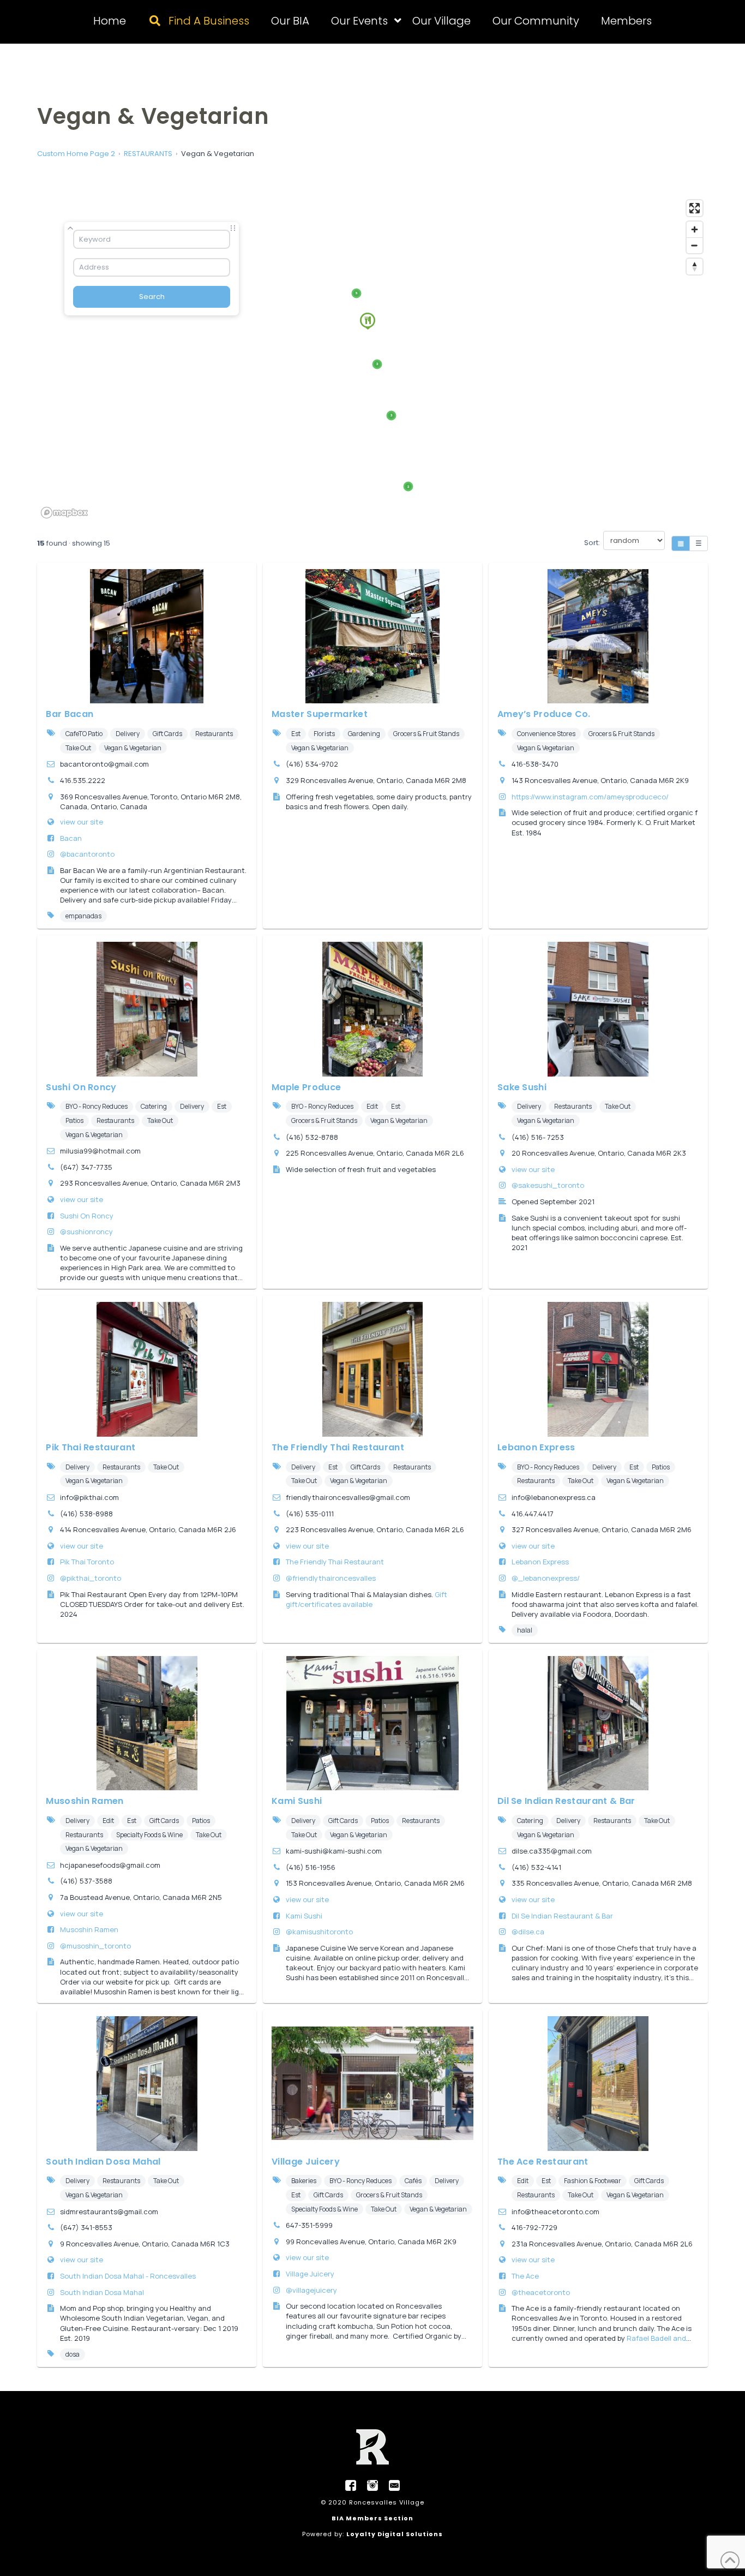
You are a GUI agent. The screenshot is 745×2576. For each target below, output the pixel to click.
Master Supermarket (320, 714)
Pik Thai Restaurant (91, 1447)
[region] (372, 358)
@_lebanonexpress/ (546, 1578)
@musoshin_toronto (95, 1946)
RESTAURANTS (148, 154)
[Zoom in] (695, 229)
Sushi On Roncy (81, 1087)
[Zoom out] (695, 245)
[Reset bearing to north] (695, 267)
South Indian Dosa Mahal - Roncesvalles (128, 2276)
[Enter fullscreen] (695, 208)
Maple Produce (306, 1087)
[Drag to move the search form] (233, 228)
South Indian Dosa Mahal (103, 2162)
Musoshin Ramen (85, 1801)
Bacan (71, 838)
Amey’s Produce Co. (544, 714)
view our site (82, 822)
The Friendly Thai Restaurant (338, 1447)
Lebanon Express (536, 1447)
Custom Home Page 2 (76, 154)
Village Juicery (306, 2162)
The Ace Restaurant (543, 2162)
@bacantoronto (87, 854)
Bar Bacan (70, 714)
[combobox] (152, 239)
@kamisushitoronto (319, 1932)
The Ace (525, 2276)
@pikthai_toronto (91, 1578)
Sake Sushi (522, 1087)
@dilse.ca (528, 1932)
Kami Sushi (297, 1801)
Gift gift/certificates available (367, 1599)
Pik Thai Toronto (87, 1562)
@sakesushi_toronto (548, 1185)
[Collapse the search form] (70, 228)
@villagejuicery (311, 2290)
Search (152, 297)
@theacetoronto (541, 2292)
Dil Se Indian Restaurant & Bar (566, 1801)
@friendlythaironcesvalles (331, 1578)
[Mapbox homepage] (64, 513)
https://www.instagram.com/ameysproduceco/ (590, 797)
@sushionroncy (86, 1232)
